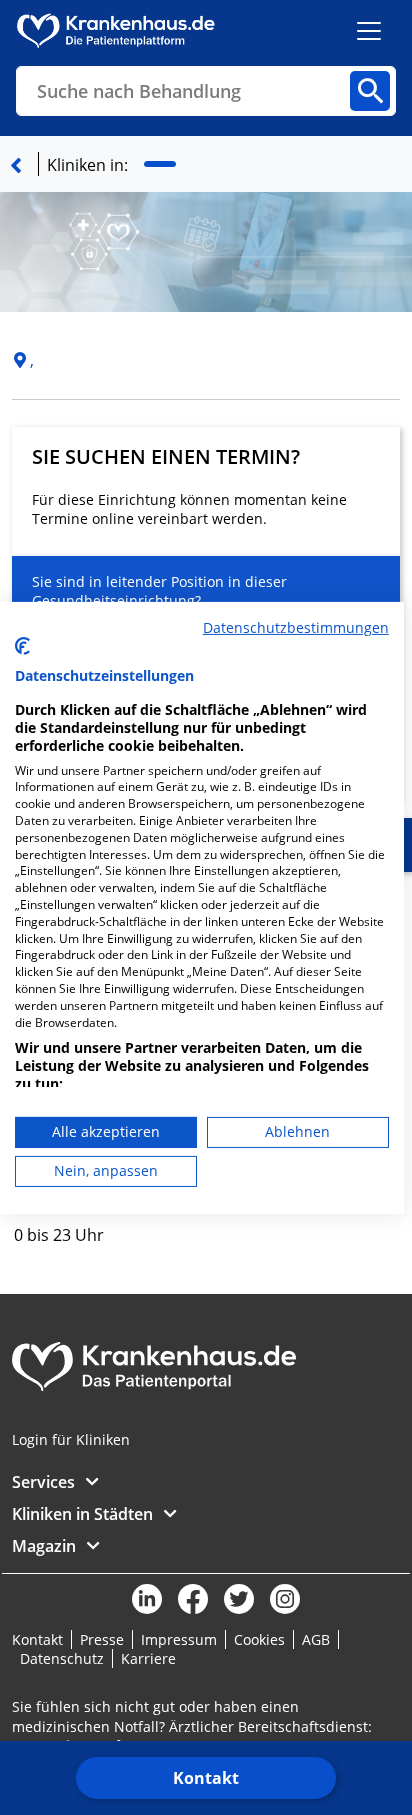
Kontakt (206, 1778)
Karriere (148, 1658)
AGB (316, 1639)
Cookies (259, 1639)
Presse (102, 1639)
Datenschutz (62, 1658)
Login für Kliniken (71, 1439)
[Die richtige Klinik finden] (16, 165)
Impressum (179, 1639)
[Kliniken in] (160, 164)
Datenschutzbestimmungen (296, 626)
